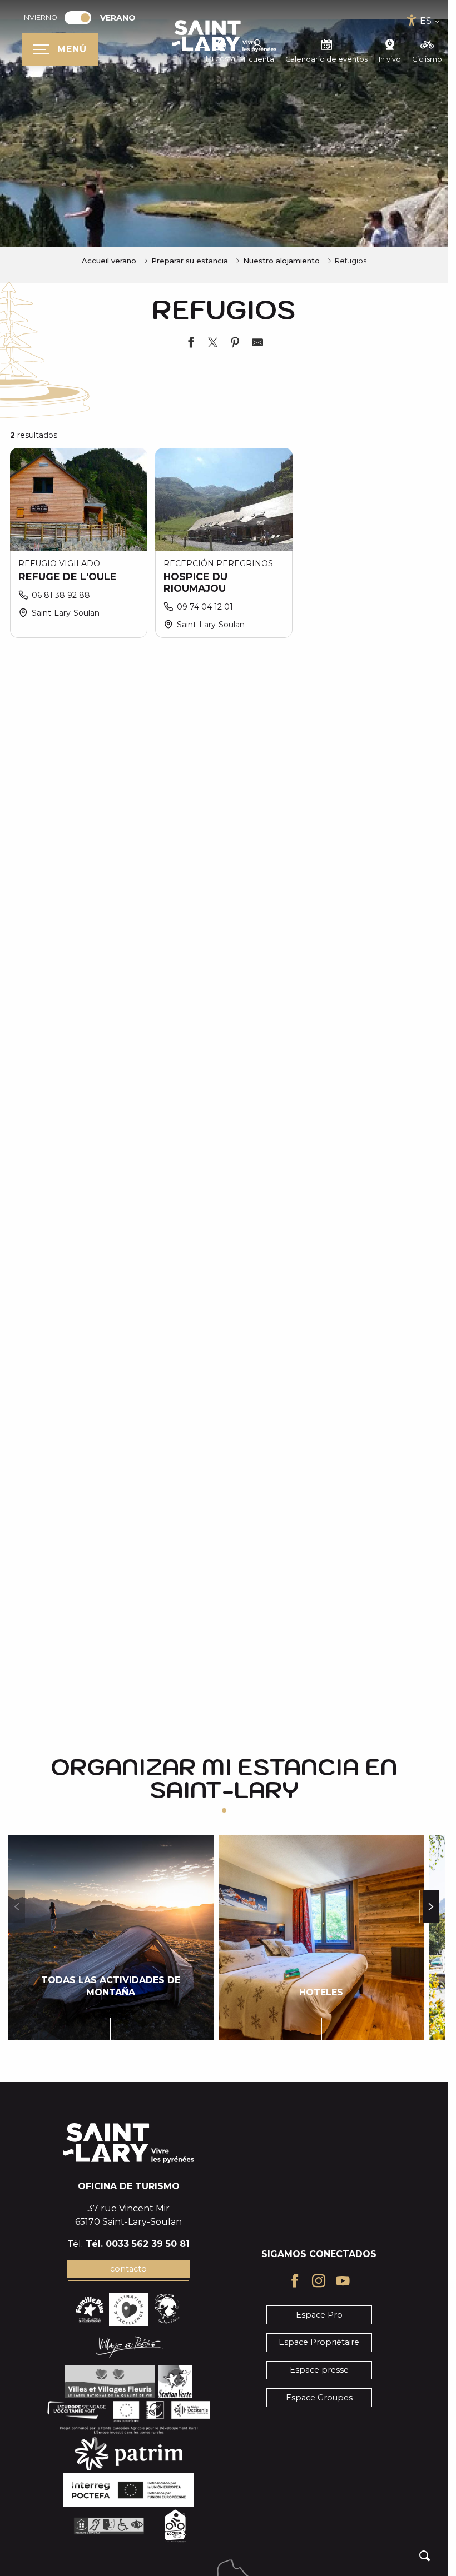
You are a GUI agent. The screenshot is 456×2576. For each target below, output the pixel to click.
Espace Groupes (319, 2398)
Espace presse (319, 2370)
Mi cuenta (257, 59)
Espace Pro (319, 2315)
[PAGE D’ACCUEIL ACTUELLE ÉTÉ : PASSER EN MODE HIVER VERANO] (78, 18)
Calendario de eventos (326, 59)
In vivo (390, 59)
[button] (425, 2556)
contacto (128, 2269)
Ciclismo (427, 59)
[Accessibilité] (412, 20)
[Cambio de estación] (81, 18)
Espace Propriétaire (319, 2342)
